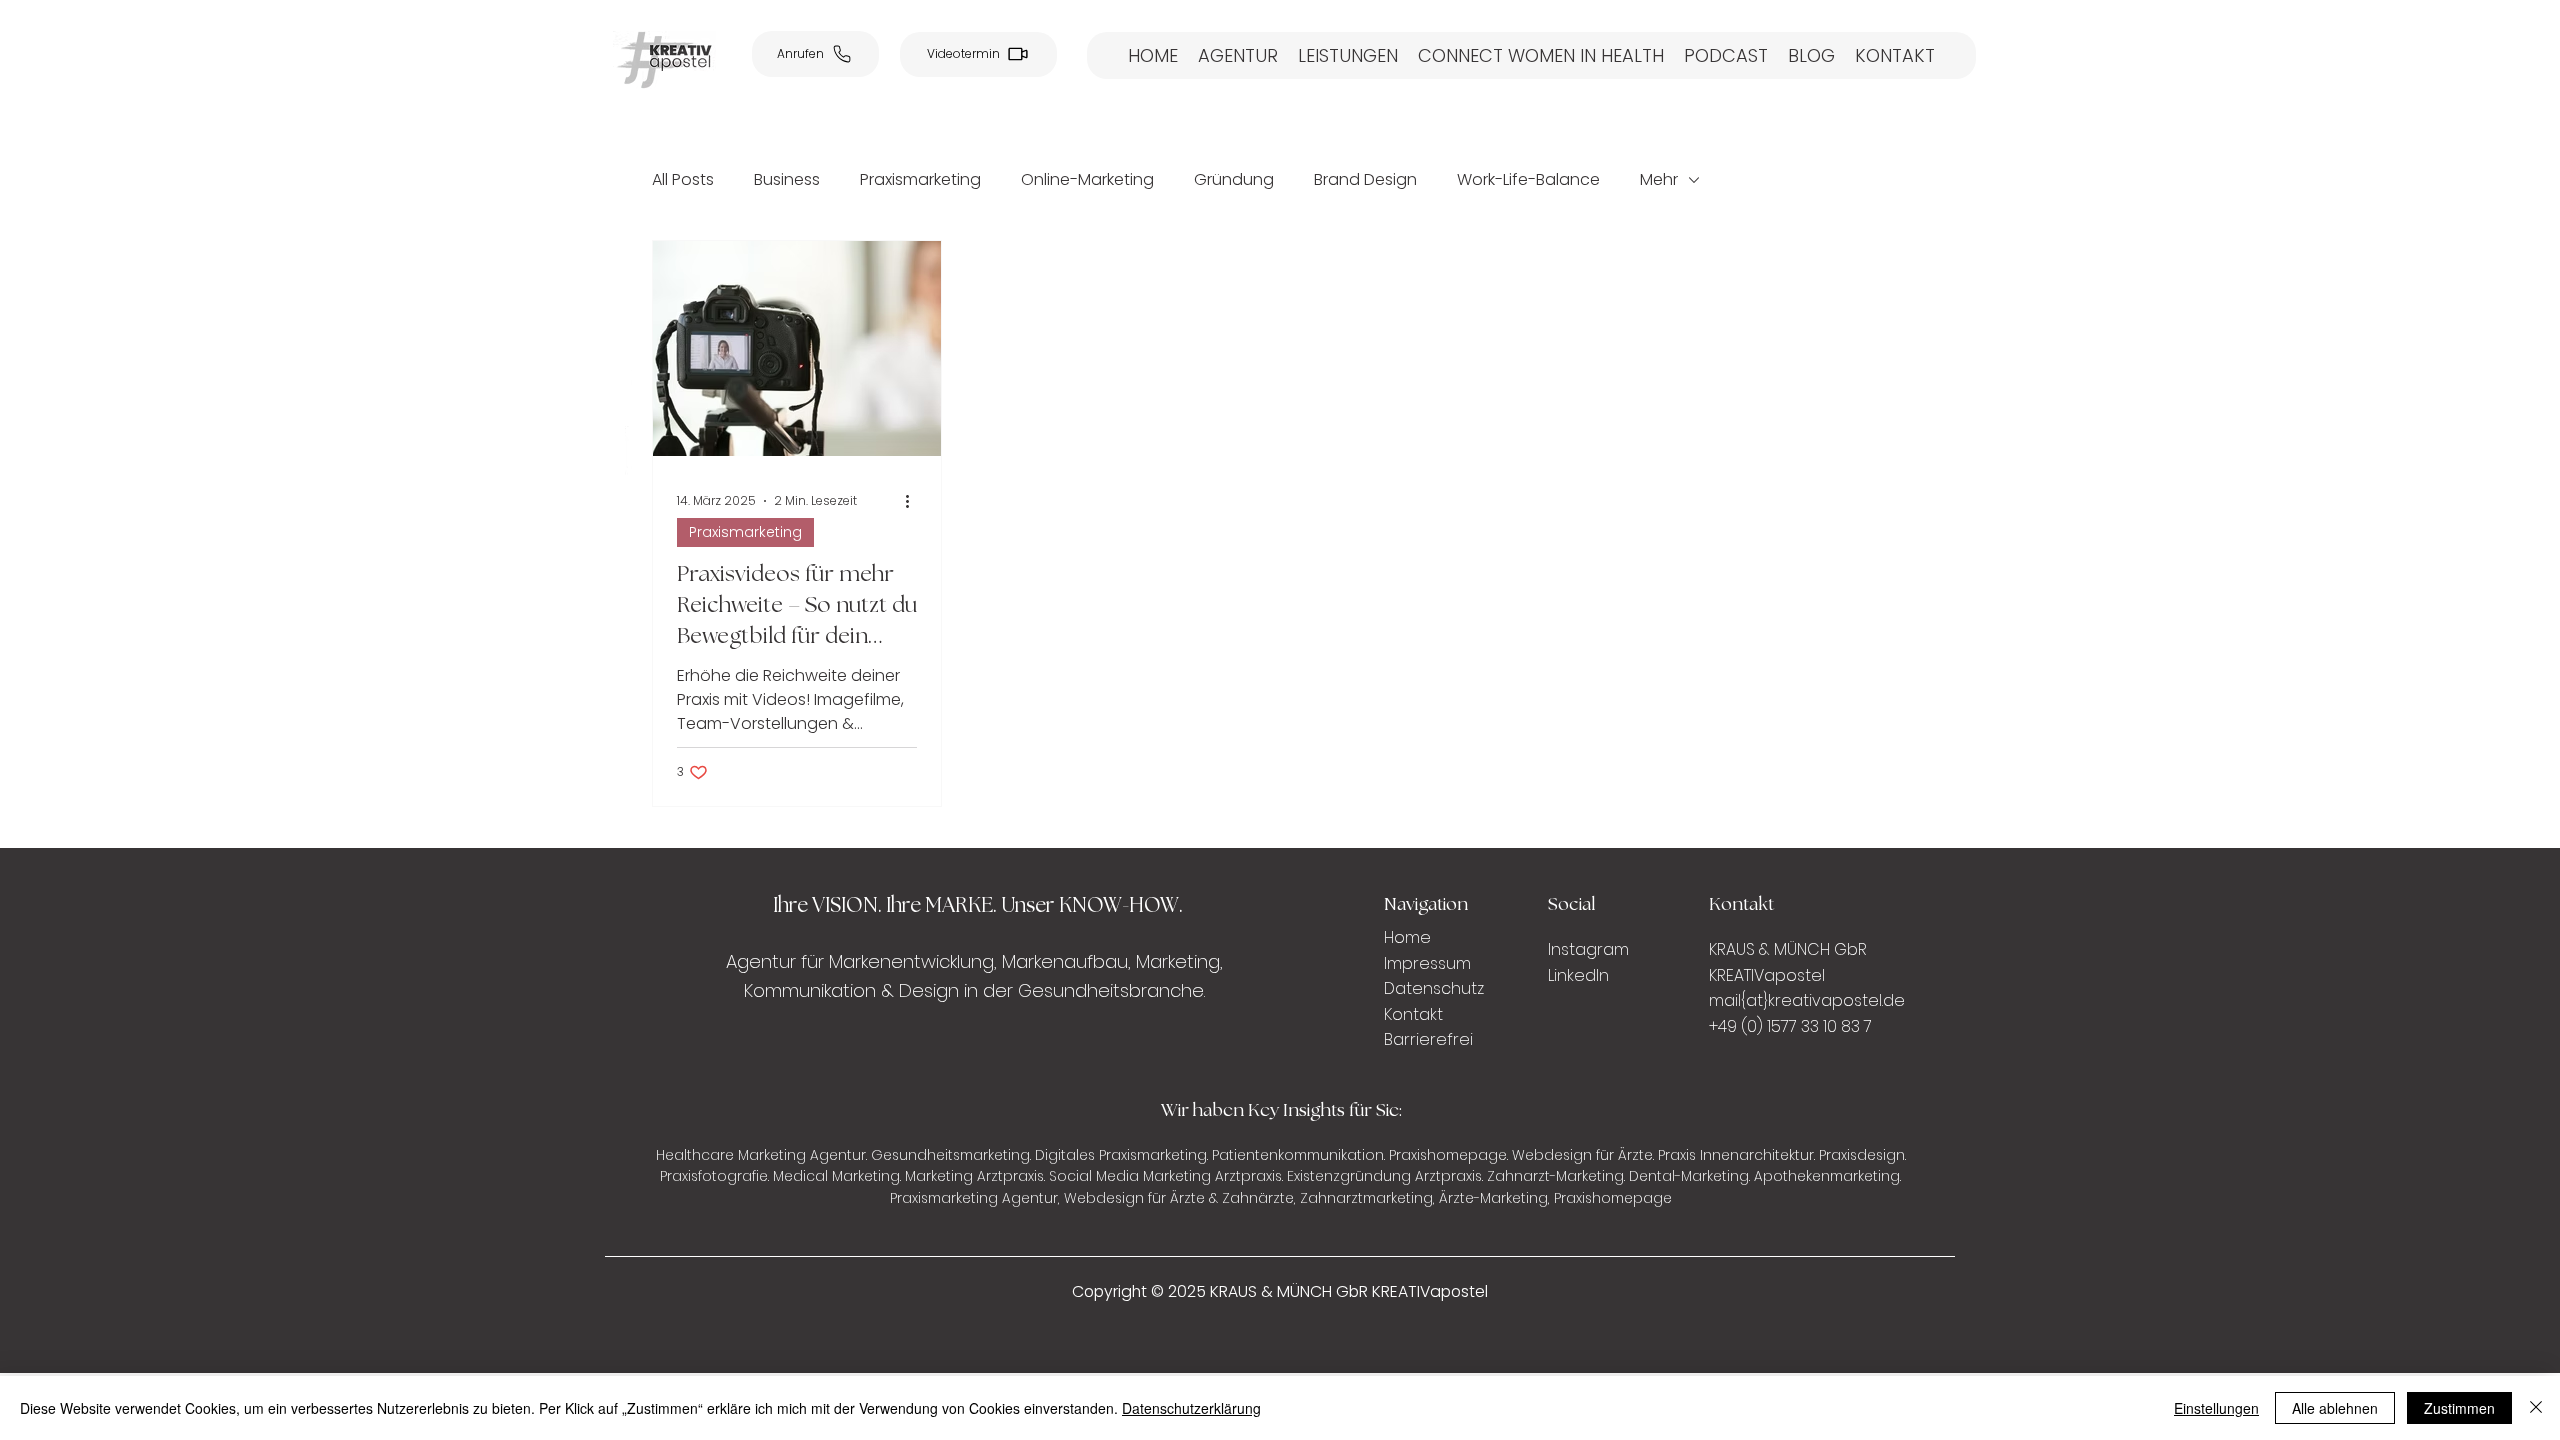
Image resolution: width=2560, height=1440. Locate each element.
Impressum (1427, 963)
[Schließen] (2536, 1408)
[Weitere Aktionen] (914, 501)
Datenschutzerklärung (1191, 1408)
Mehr (1659, 179)
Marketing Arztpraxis (974, 1176)
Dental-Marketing (1689, 1176)
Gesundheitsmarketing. (951, 1155)
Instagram (1590, 949)
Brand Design (1365, 179)
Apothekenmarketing (1827, 1176)
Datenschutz (1434, 988)
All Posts (683, 179)
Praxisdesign (1862, 1155)
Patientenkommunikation (1298, 1155)
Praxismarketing (920, 179)
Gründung (1234, 179)
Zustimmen (2459, 1408)
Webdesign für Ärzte (1582, 1155)
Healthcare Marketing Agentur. (761, 1155)
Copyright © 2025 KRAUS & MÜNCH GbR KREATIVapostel (1280, 1291)
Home (1409, 937)
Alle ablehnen (2335, 1408)
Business (787, 179)
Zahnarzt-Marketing (1555, 1176)
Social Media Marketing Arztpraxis (1165, 1176)
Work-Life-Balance (1528, 179)
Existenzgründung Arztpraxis (1384, 1176)
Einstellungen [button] (2216, 1408)
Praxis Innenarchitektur (1736, 1155)
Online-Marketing (1087, 179)
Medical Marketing (836, 1176)
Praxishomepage (1448, 1155)
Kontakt (1413, 1014)
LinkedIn (1578, 975)
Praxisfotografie (714, 1176)
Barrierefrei (1428, 1039)
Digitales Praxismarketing (1121, 1155)
